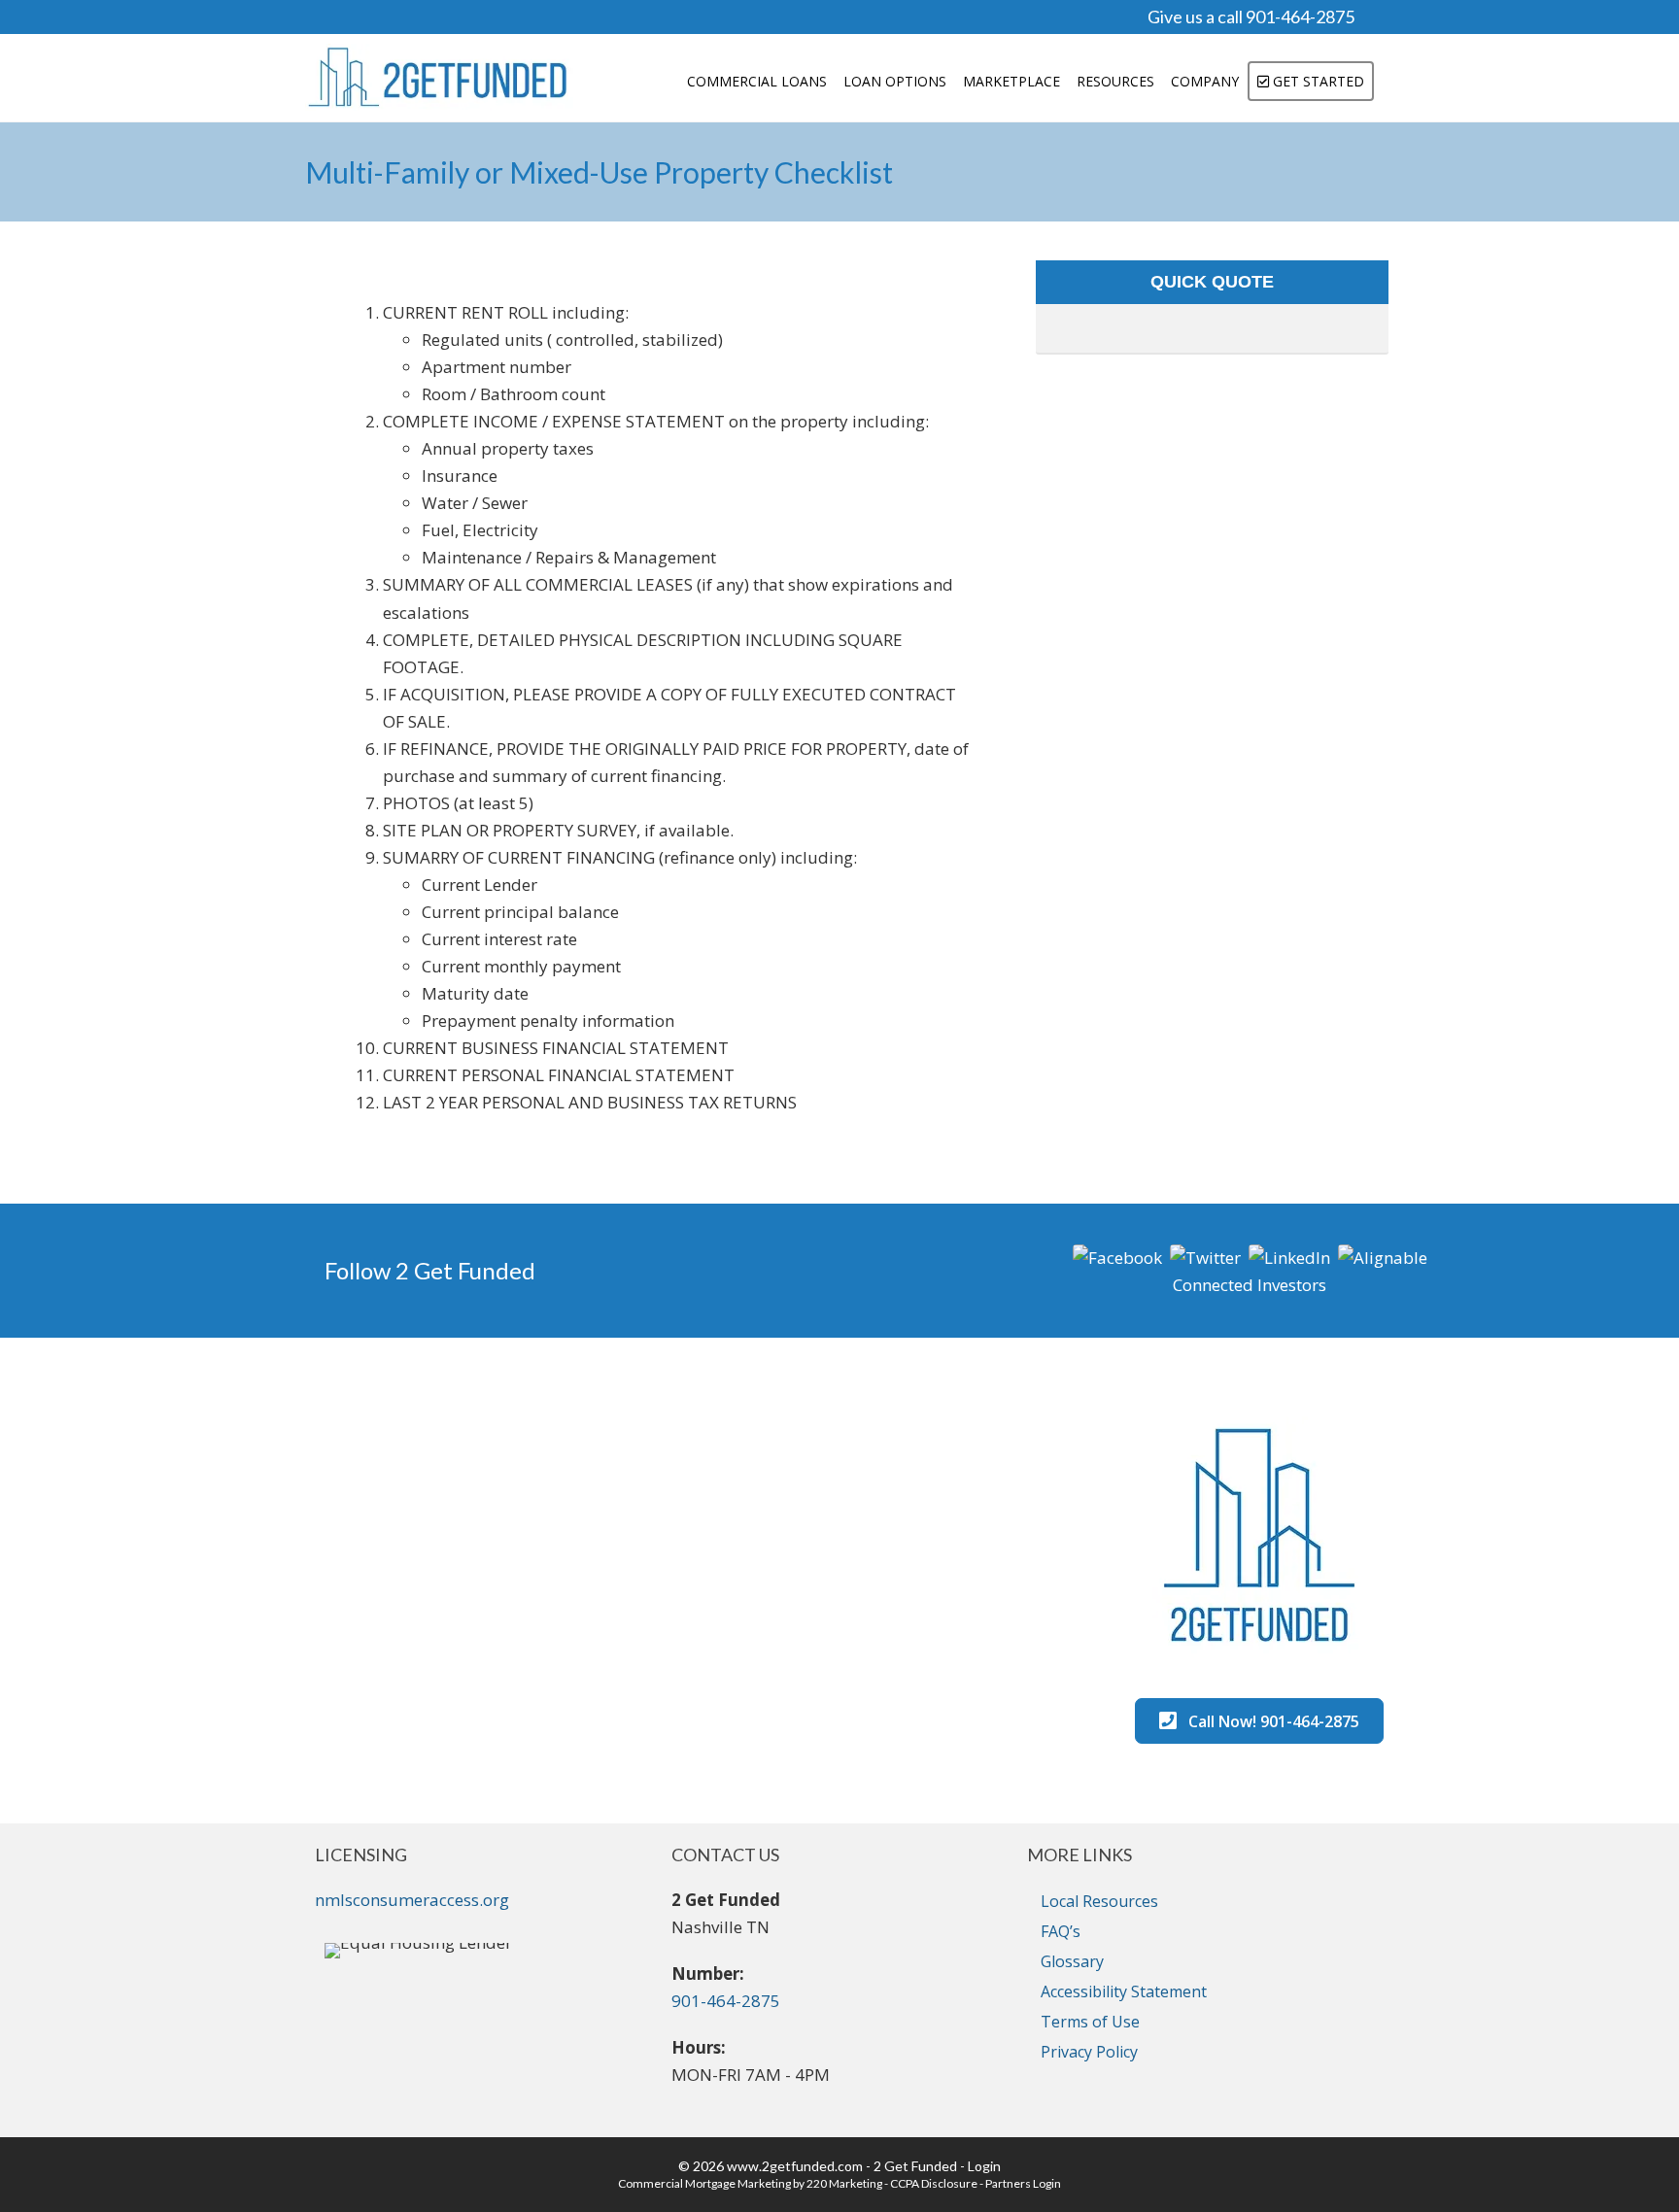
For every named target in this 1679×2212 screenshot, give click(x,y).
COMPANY (1205, 81)
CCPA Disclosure (934, 2183)
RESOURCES (1115, 81)
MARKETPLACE (1011, 81)
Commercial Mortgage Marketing (704, 2183)
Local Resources (1099, 1901)
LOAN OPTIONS (895, 81)
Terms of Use (1090, 2022)
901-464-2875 (726, 2001)
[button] (1117, 1256)
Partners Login (1023, 2183)
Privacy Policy (1089, 2052)
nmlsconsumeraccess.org (412, 1900)
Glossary (1072, 1961)
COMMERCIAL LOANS (757, 81)
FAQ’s (1061, 1931)
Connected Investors (1250, 1285)
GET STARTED (1317, 81)
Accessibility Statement (1124, 1991)
